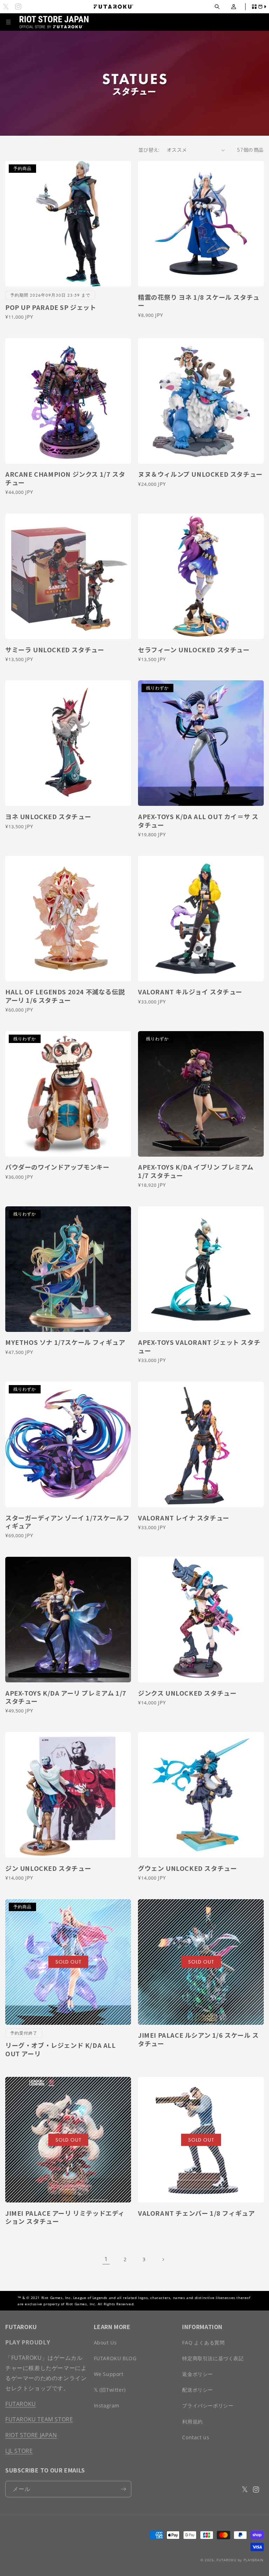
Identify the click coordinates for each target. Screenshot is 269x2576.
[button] (217, 7)
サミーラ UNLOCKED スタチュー (55, 650)
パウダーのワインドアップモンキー (57, 1167)
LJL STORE (19, 2451)
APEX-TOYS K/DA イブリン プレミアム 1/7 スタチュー (196, 1171)
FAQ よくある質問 (203, 2343)
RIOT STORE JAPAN (31, 2435)
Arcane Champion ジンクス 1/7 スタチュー (65, 478)
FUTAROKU (21, 2404)
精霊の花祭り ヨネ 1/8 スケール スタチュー (199, 301)
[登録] (123, 2489)
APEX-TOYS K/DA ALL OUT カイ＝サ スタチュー (198, 821)
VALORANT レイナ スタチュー (184, 1518)
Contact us (196, 2437)
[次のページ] (163, 2259)
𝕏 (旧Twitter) (110, 2390)
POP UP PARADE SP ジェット (51, 307)
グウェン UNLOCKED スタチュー (187, 1868)
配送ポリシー (198, 2390)
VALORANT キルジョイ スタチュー (190, 992)
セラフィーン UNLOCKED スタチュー (194, 650)
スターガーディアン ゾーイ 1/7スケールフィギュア (67, 1522)
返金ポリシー (198, 2374)
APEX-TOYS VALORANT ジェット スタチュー (199, 1346)
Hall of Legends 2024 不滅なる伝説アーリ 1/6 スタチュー (65, 996)
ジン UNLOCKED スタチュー (48, 1868)
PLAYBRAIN (254, 2560)
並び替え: (149, 150)
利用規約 (192, 2422)
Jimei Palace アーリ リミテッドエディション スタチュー (65, 2217)
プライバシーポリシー (208, 2405)
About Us (105, 2343)
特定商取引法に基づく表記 (213, 2358)
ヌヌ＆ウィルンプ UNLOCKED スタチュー (200, 474)
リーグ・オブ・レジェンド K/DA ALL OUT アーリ (61, 2049)
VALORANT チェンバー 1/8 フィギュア (196, 2213)
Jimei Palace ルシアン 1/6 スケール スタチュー (198, 2039)
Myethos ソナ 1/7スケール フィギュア (65, 1342)
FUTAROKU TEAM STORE (39, 2419)
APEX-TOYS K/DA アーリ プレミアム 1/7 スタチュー (66, 1697)
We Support (109, 2374)
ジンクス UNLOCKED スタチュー (187, 1693)
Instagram (107, 2405)
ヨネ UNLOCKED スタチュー (48, 817)
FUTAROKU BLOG (115, 2358)
